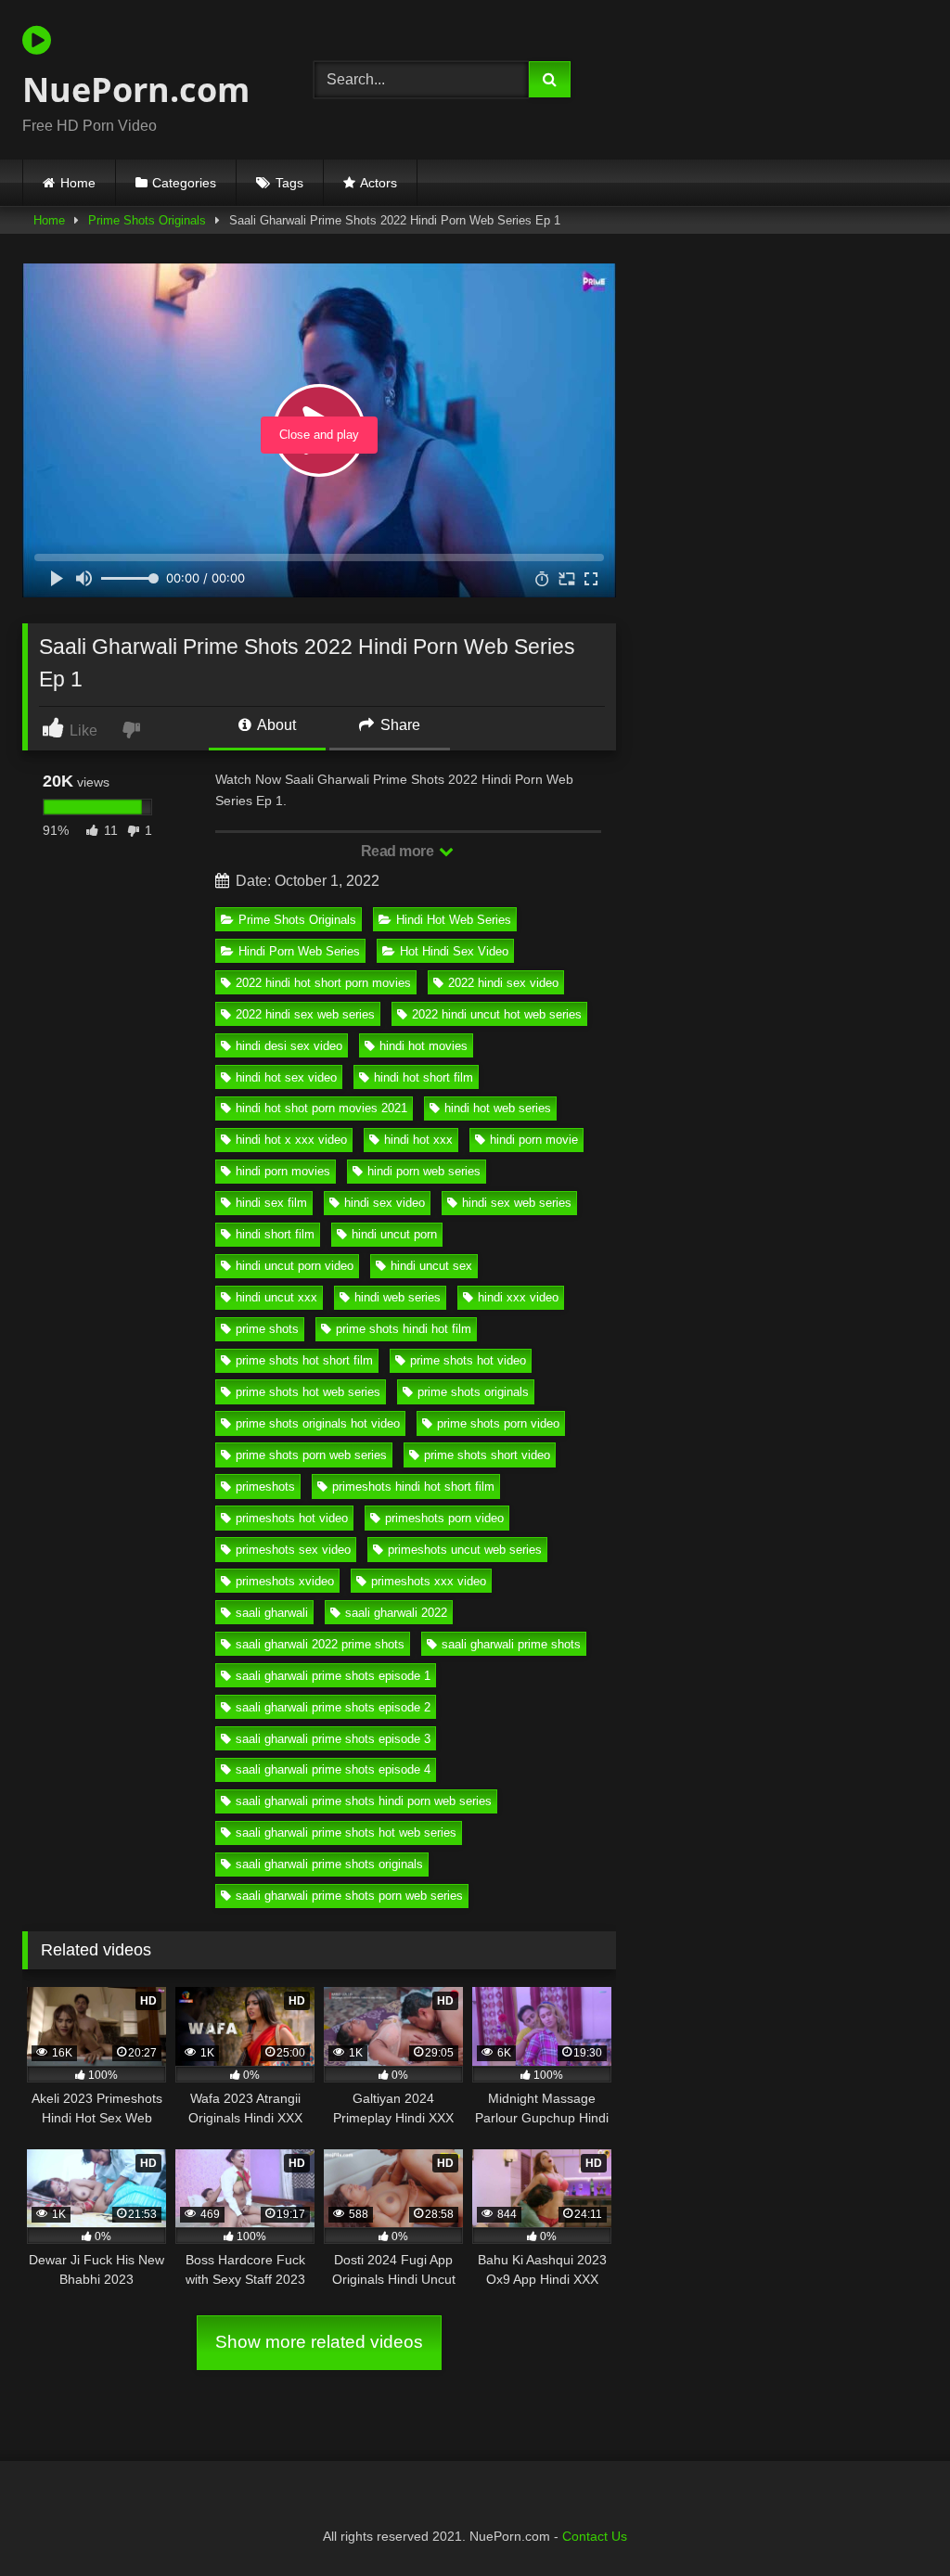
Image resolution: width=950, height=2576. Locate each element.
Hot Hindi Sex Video (454, 951)
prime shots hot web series (308, 1392)
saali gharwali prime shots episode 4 (333, 1769)
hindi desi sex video (289, 1046)
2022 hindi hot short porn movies (323, 983)
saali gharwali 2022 (396, 1613)
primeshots (265, 1487)
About (275, 725)
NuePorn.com (136, 90)
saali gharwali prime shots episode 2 (333, 1707)
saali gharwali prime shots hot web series (346, 1833)
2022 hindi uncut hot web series (497, 1014)
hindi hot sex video (286, 1077)
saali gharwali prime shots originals (329, 1864)
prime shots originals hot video (318, 1423)
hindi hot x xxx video (291, 1140)
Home (78, 183)
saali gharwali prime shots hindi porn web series (364, 1801)
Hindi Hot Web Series (454, 920)
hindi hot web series (498, 1108)
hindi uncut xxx (276, 1297)
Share (398, 725)
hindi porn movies (283, 1171)
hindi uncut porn (394, 1234)
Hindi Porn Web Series (299, 951)
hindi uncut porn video (295, 1266)
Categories (184, 183)
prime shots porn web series (311, 1455)
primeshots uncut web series (465, 1550)
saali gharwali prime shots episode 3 (333, 1739)
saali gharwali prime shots (511, 1644)
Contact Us (595, 2536)
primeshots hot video (292, 1518)
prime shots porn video (498, 1423)
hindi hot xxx (418, 1140)
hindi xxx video (518, 1297)
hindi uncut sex (431, 1266)
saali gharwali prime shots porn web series (349, 1896)
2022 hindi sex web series (305, 1014)
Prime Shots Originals (147, 220)
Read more (399, 851)
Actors (379, 183)
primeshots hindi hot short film (413, 1487)
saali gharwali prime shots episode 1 (333, 1676)
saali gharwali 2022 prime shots (320, 1644)
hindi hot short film (424, 1077)
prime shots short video (487, 1455)
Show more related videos (319, 2342)
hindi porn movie (534, 1140)
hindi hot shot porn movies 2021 (321, 1108)
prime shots (267, 1329)
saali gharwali (272, 1613)
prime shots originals (473, 1392)
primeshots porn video (444, 1518)
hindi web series (398, 1297)
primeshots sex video (293, 1550)
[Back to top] (892, 2521)
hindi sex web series (517, 1203)
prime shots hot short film (304, 1360)
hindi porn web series (424, 1171)
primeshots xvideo (285, 1581)
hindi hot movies (424, 1046)
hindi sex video (385, 1203)
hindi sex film (271, 1203)
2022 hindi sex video (503, 983)
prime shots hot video (468, 1360)
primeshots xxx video (429, 1581)
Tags (289, 183)
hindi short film (275, 1234)
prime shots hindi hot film (404, 1329)
